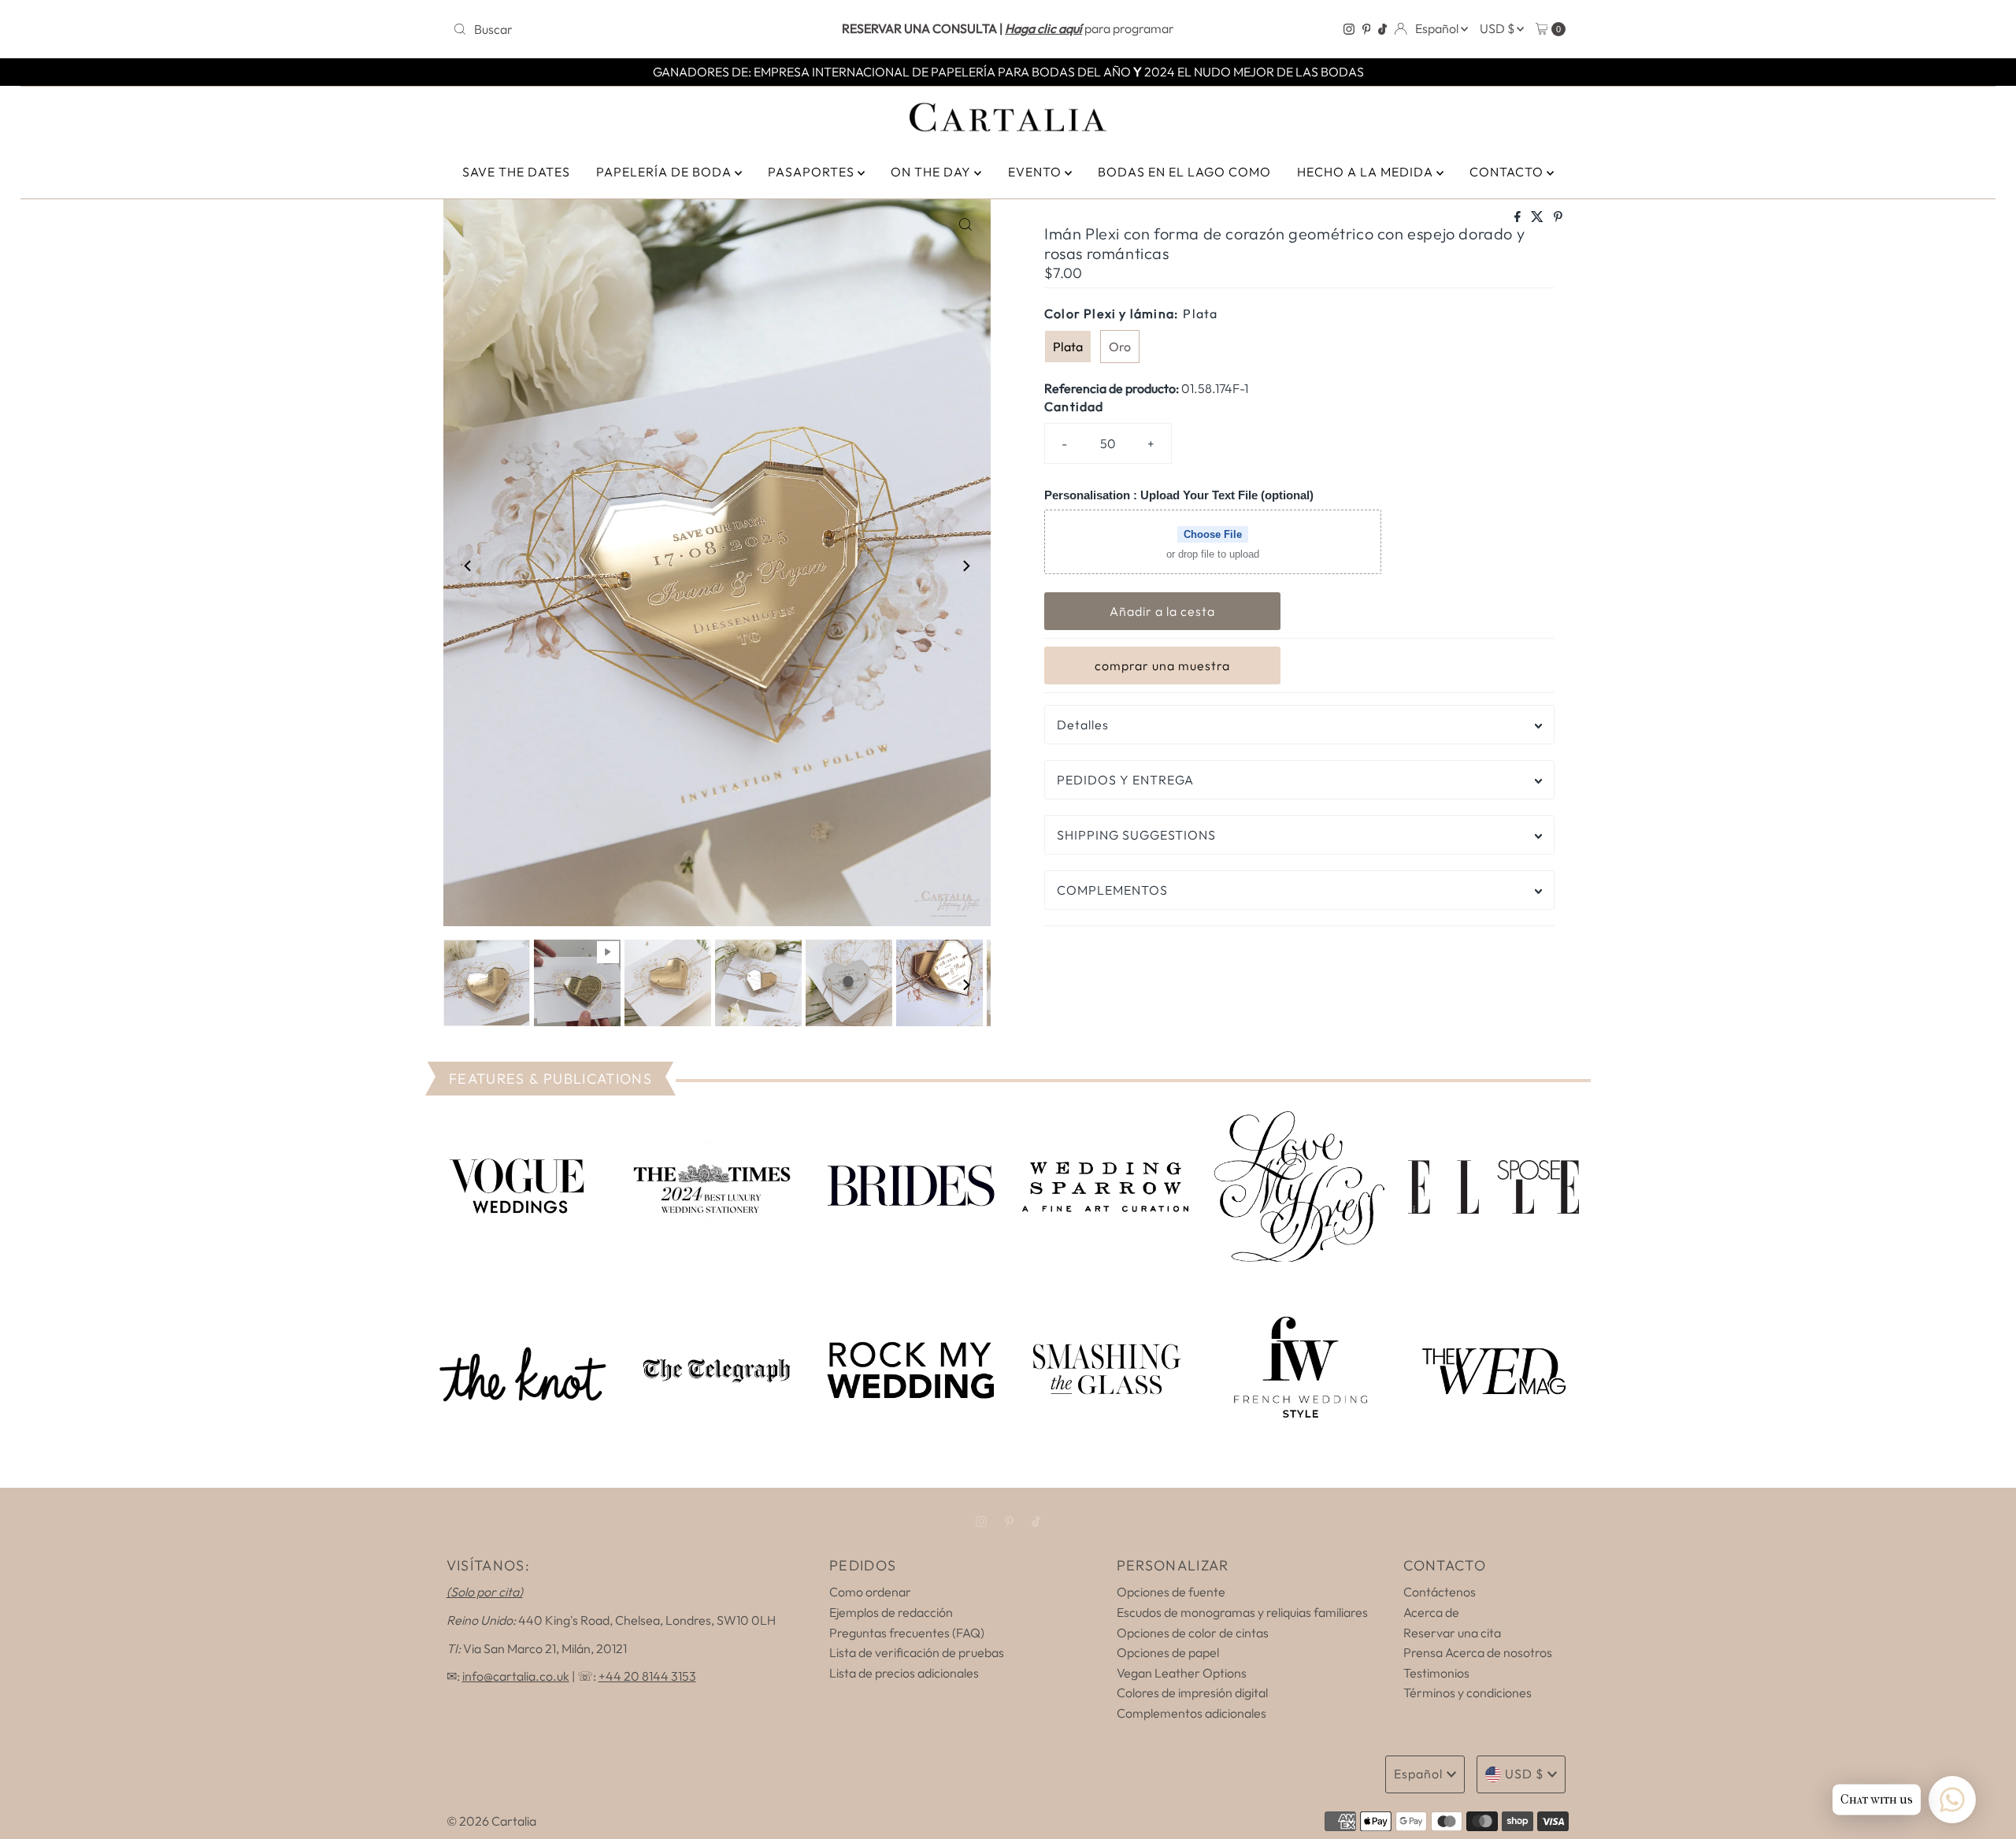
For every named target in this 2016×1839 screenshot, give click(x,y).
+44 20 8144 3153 (647, 1676)
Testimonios (1436, 1673)
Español (1438, 28)
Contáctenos (1440, 1592)
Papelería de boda (665, 172)
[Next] (965, 565)
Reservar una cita (1452, 1633)
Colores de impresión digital (1192, 1693)
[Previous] (469, 565)
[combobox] (630, 29)
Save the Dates (516, 172)
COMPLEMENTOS (1112, 890)
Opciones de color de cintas (1193, 1633)
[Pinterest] (1367, 29)
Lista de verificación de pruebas (917, 1652)
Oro (1120, 347)
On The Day (932, 172)
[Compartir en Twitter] (1538, 217)
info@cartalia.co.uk (516, 1676)
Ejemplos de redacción (891, 1612)
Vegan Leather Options (1182, 1673)
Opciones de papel (1168, 1652)
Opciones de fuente (1171, 1592)
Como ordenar (870, 1592)
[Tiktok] (1382, 29)
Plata (1068, 347)
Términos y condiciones (1468, 1693)
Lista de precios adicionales (904, 1673)
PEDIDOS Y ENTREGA (1125, 780)
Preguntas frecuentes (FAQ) (907, 1633)
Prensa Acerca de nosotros (1478, 1652)
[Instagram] (1349, 29)
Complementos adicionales (1191, 1713)
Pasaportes (813, 172)
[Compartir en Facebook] (1519, 217)
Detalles (1083, 725)
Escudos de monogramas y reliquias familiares (1242, 1612)
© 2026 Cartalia (491, 1821)
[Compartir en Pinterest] (1558, 217)
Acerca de (1431, 1612)
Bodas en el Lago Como (1184, 172)
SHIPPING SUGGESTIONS (1136, 835)
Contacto (1508, 172)
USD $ (1498, 28)
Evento (1036, 172)
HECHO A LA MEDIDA (1367, 172)
